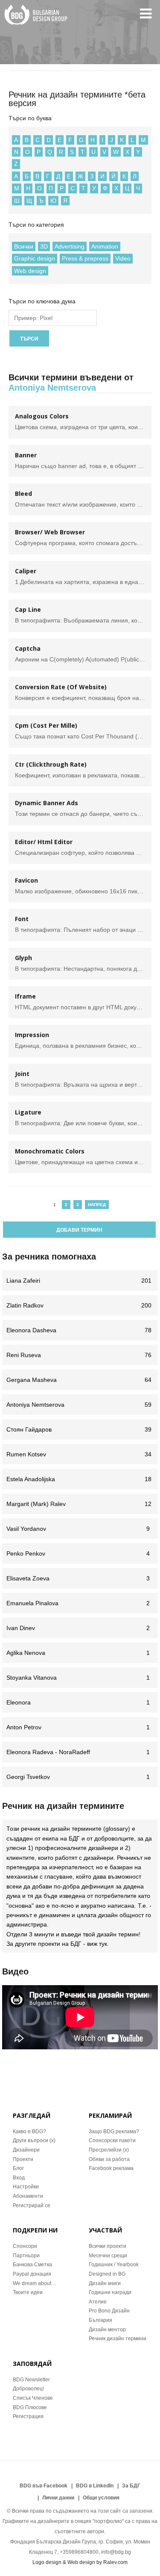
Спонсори (25, 2246)
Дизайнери (26, 2150)
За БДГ (131, 2486)
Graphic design (35, 258)
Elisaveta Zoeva (78, 1578)
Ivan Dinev (78, 1628)
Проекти (23, 2159)
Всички (24, 246)
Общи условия (101, 2498)
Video (123, 258)
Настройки (26, 2187)
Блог (18, 2168)
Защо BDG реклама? (114, 2131)
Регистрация (28, 2416)
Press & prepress (85, 258)
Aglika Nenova (78, 1653)
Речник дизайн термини (118, 2339)
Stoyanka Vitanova (78, 1678)
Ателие (98, 2302)
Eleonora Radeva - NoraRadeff (78, 1752)
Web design (30, 271)
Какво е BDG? (29, 2131)
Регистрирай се (32, 2205)
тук (103, 1944)
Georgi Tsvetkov (78, 1777)
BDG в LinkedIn (95, 2486)
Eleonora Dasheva (79, 1330)
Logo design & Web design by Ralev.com (80, 2562)
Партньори (26, 2256)
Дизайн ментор (107, 2330)
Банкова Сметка (32, 2265)
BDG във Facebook (44, 2486)
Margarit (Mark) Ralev (79, 1504)
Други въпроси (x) (34, 2140)
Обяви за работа (109, 2159)
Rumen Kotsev (79, 1454)
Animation (105, 246)
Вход (19, 2178)
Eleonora (78, 1702)
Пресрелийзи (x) (109, 2150)
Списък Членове (33, 2398)
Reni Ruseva (79, 1355)
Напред (97, 1205)
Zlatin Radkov (79, 1305)
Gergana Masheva (79, 1380)
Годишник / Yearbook (114, 2265)
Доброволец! (28, 2389)
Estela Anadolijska (79, 1479)
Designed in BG (107, 2274)
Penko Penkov (78, 1553)
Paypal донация (32, 2274)
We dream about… (35, 2283)
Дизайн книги (105, 2283)
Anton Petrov (78, 1727)
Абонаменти (28, 2196)
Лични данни (58, 2498)
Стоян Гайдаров (79, 1429)
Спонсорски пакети (112, 2140)
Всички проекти (108, 2246)
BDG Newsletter (31, 2380)
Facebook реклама (111, 2168)
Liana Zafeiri (79, 1281)
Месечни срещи (108, 2256)
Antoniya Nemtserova (79, 1405)
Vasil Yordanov (78, 1529)
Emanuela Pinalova (78, 1603)
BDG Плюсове (30, 2407)
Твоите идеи (28, 2292)
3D (44, 246)
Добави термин (79, 1230)
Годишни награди (110, 2292)
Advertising (70, 246)
